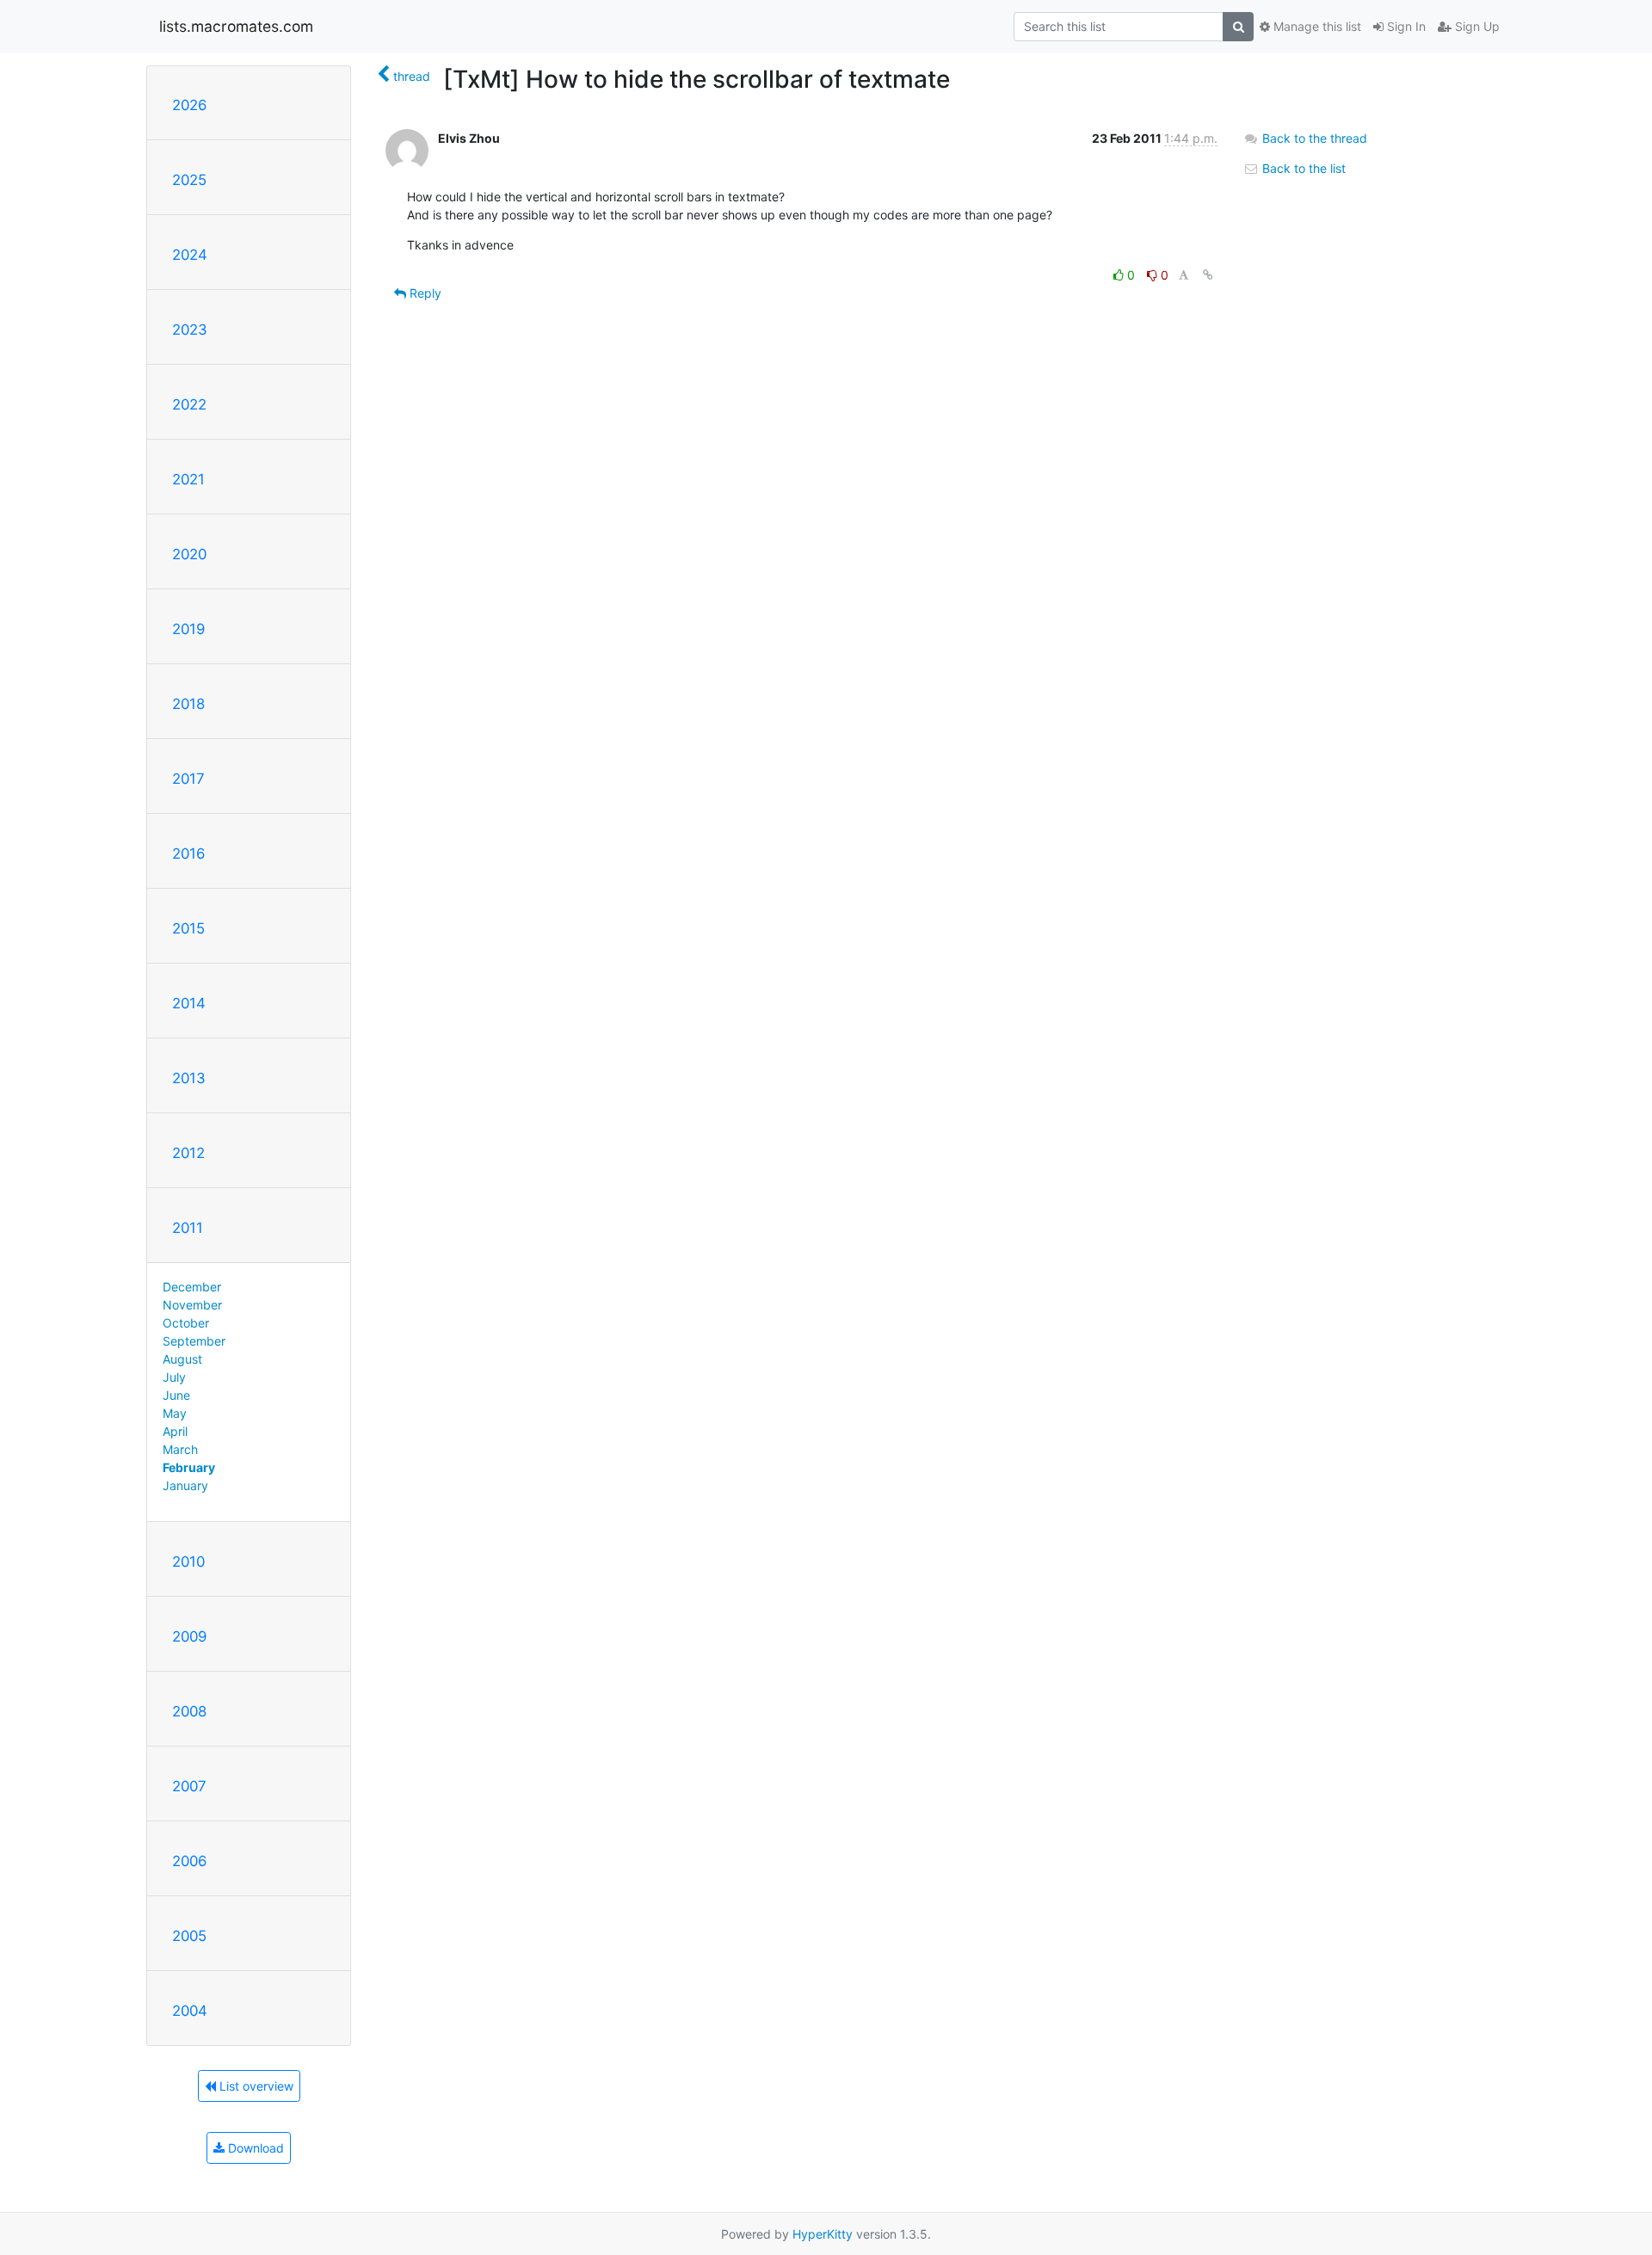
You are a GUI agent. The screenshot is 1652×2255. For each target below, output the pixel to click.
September (194, 1341)
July (174, 1377)
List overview (255, 2086)
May (175, 1413)
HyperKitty (823, 2234)
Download (254, 2148)
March (180, 1449)
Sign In (1405, 26)
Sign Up (1476, 26)
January (185, 1485)
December (192, 1287)
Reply (424, 293)
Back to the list (1302, 168)
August (182, 1359)
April (175, 1431)
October (186, 1323)
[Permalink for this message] (1208, 275)
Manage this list (1316, 26)
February (189, 1467)
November (192, 1305)
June (176, 1395)
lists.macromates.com (236, 26)
